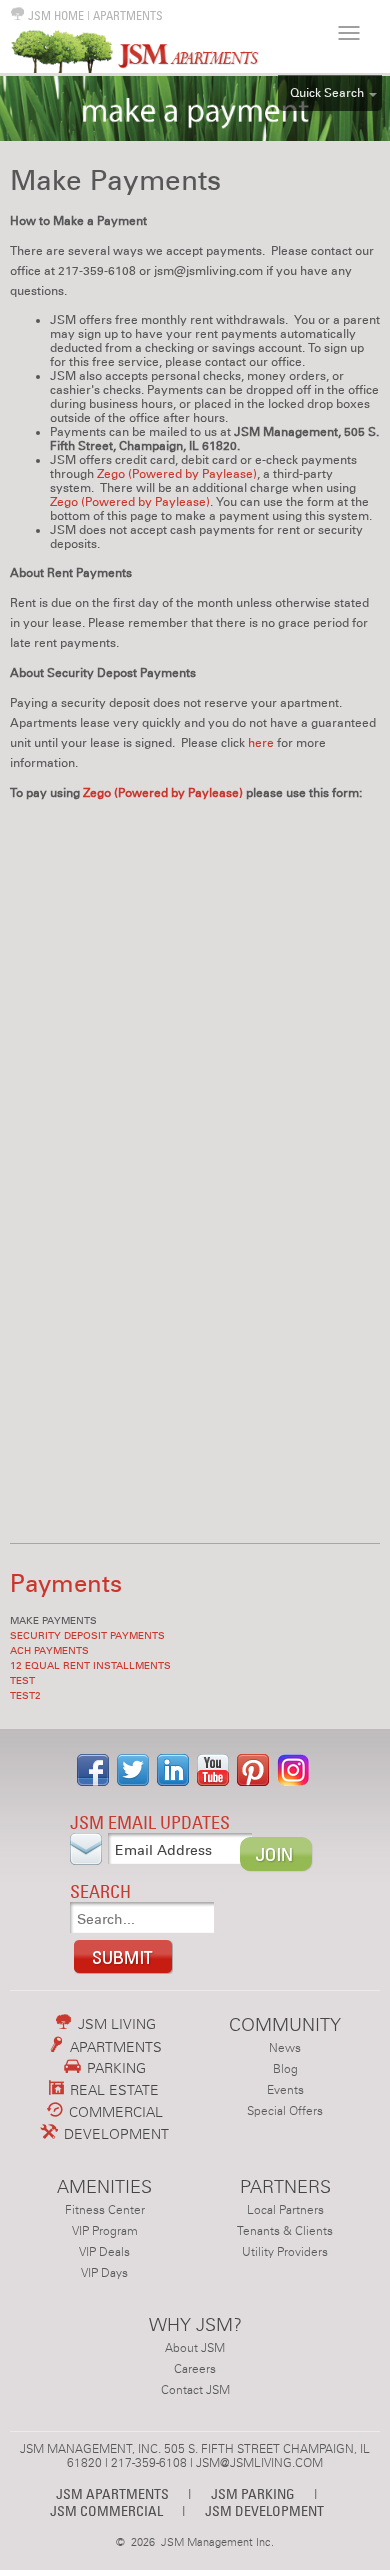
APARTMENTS (128, 15)
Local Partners (285, 2210)
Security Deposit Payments (87, 1636)
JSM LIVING (115, 2024)
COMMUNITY (285, 2024)
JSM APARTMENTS (112, 2493)
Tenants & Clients (285, 2231)
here (262, 743)
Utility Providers (285, 2252)
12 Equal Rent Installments (90, 1666)
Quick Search (327, 93)
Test (22, 1681)
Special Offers (285, 2111)
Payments (66, 1584)
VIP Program (105, 2231)
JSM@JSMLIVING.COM (259, 2463)
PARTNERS (285, 2186)
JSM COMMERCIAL (106, 2510)
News (285, 2048)
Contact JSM (195, 2390)
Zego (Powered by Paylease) (177, 474)
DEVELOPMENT (114, 2134)
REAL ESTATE (112, 2090)
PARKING (114, 2068)
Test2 (25, 1696)
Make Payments (53, 1621)
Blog (285, 2069)
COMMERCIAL (114, 2112)
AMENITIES (104, 2186)
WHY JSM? (195, 2324)
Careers (195, 2369)
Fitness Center (105, 2210)
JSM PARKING (253, 2493)
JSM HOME (54, 15)
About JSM (195, 2348)
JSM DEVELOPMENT (264, 2510)
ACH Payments (49, 1651)
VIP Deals (104, 2252)
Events (285, 2090)
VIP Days (104, 2273)
